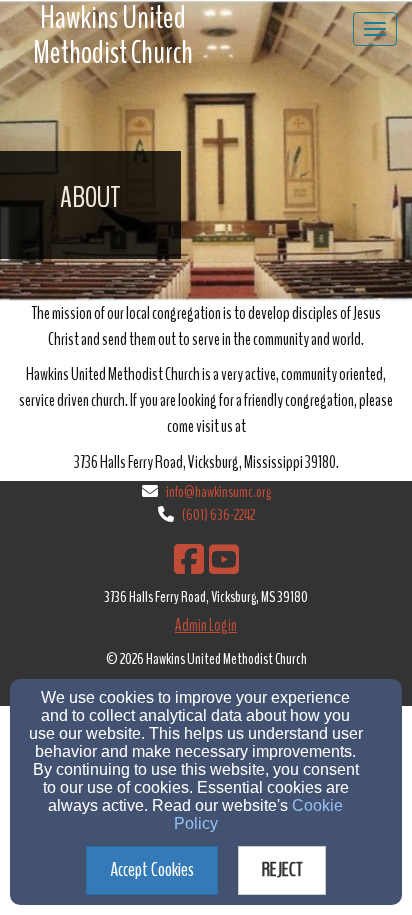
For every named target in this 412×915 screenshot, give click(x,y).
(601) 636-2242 (218, 515)
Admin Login (206, 625)
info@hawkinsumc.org (218, 492)
